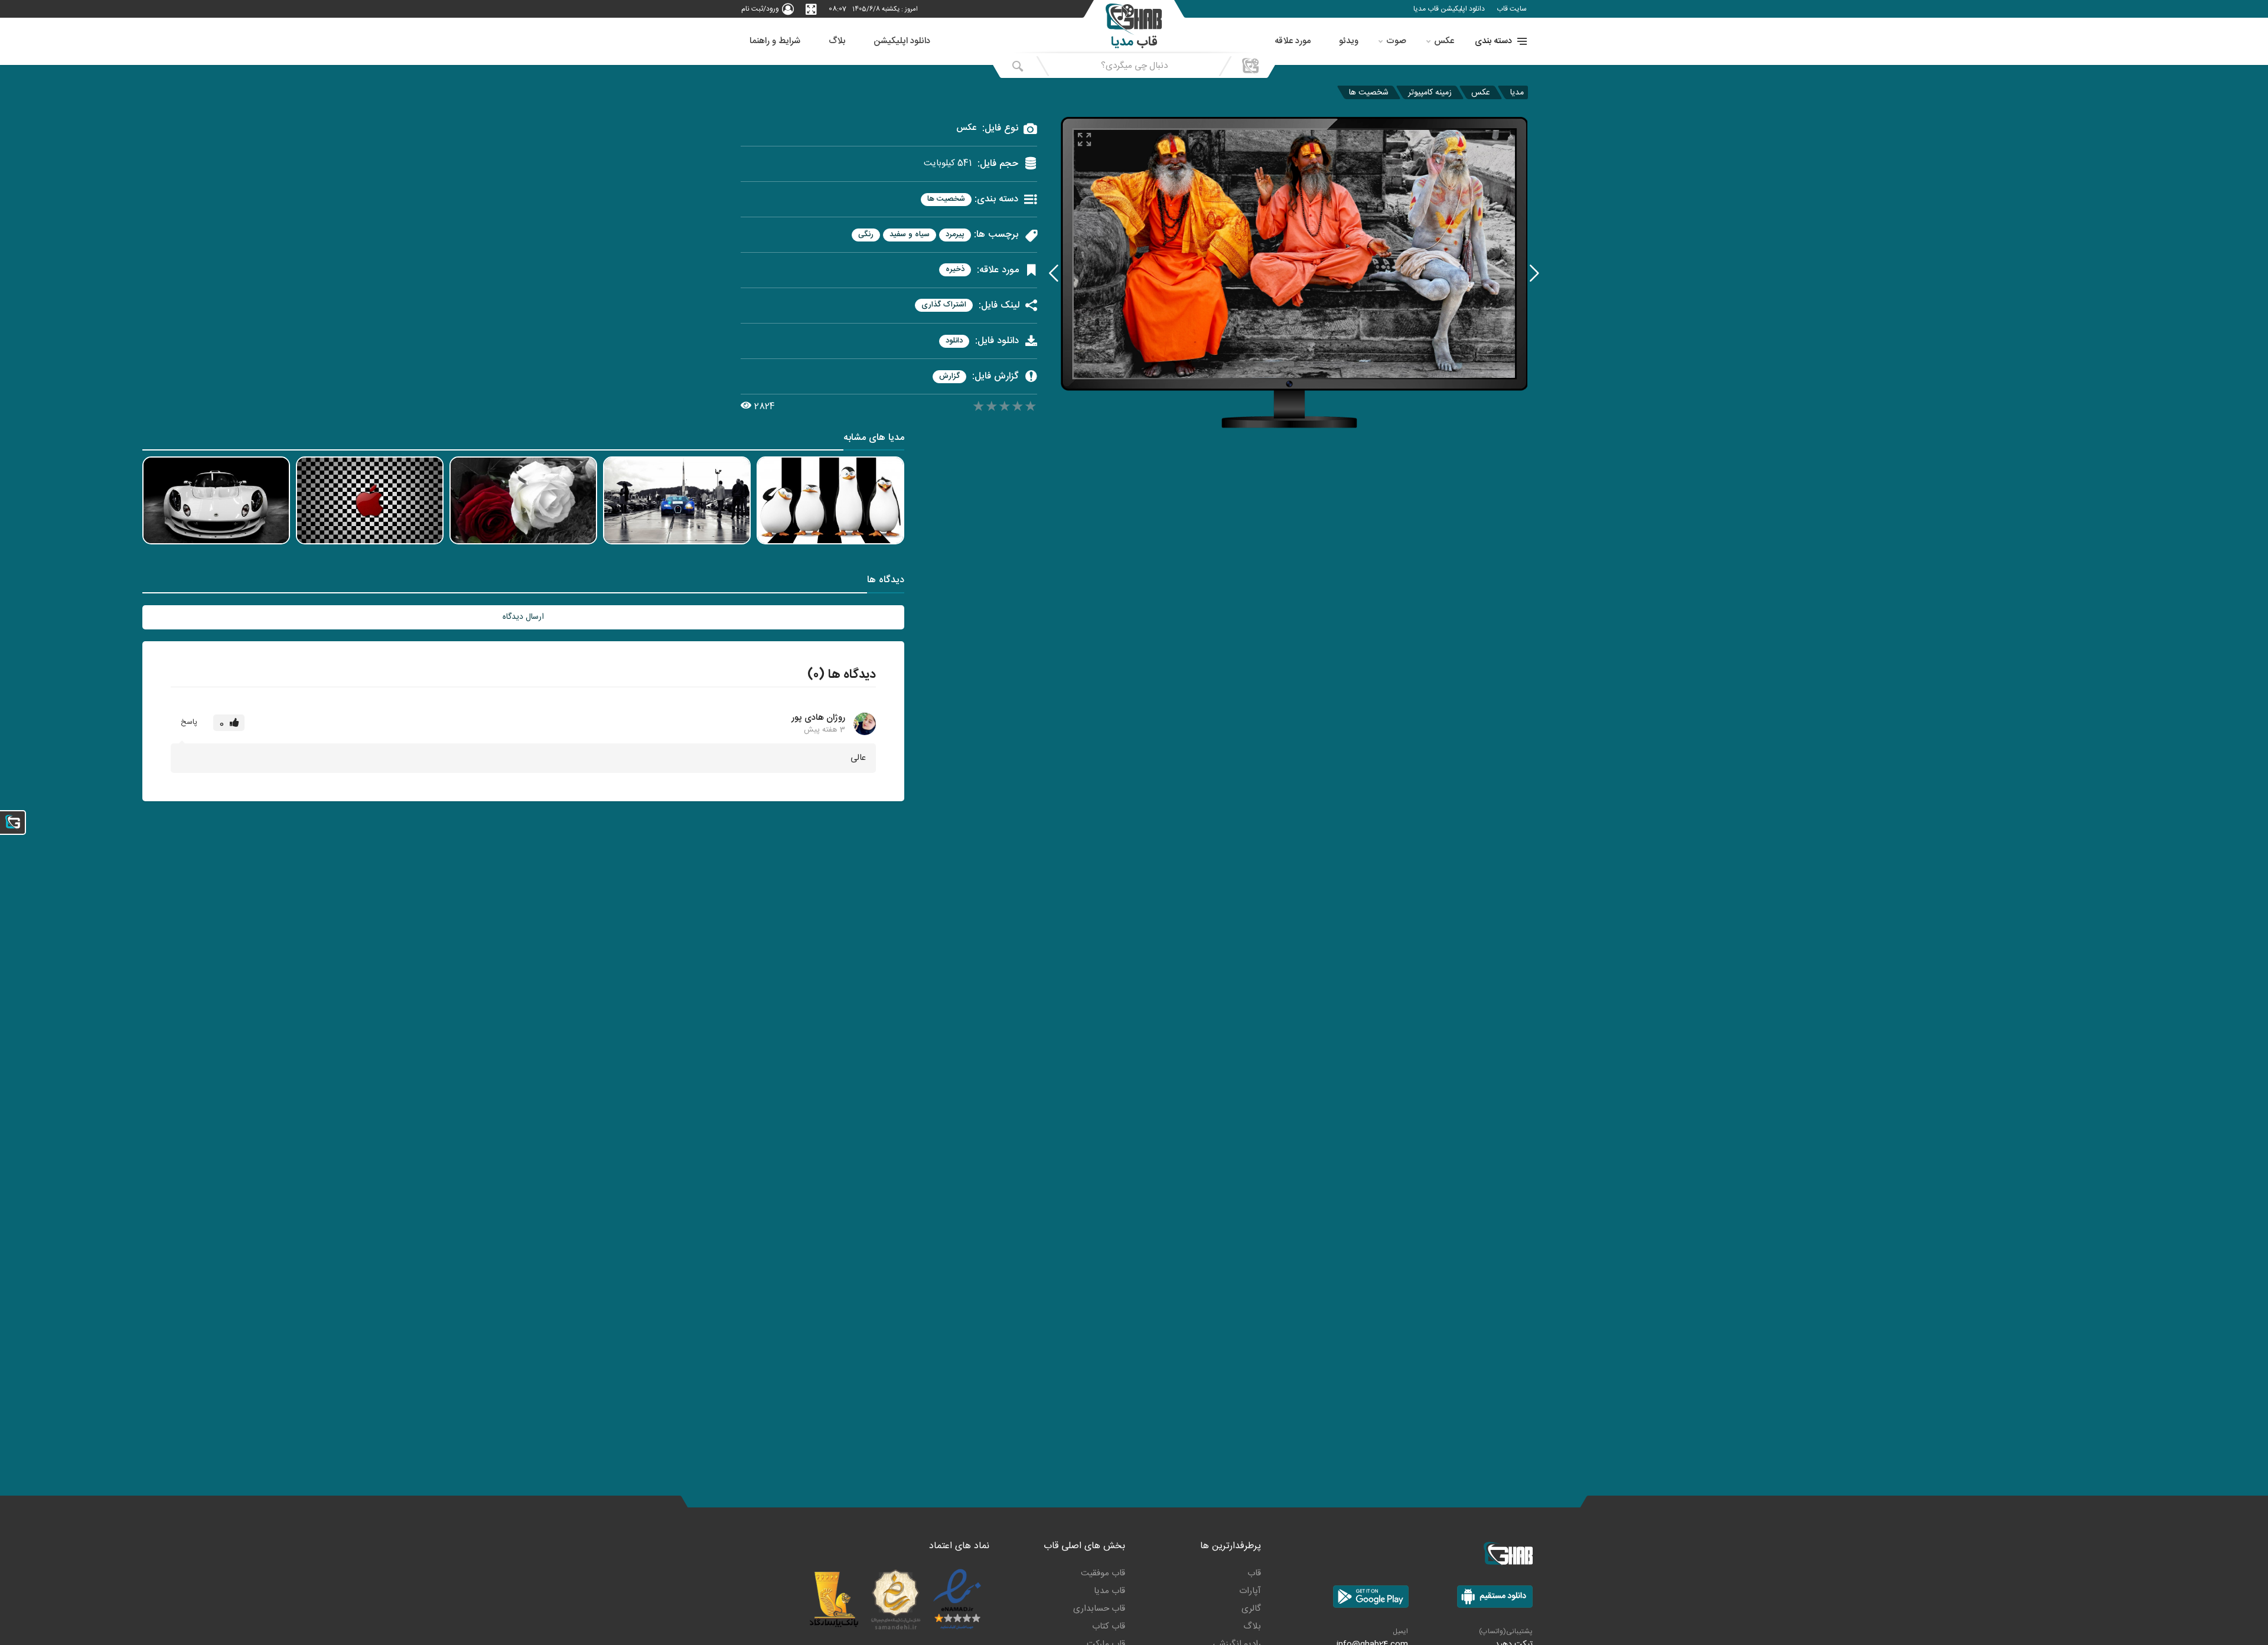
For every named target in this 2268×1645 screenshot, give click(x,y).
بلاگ (837, 41)
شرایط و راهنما (775, 41)
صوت (1396, 41)
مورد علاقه (1293, 41)
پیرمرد (955, 235)
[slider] (1005, 408)
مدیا (1517, 92)
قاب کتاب (1109, 1626)
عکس (1444, 41)
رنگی (866, 235)
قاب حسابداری (1099, 1609)
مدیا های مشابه (874, 439)
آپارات (1250, 1591)
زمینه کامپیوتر (1430, 92)
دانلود (954, 341)
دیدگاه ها (886, 581)
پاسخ (189, 722)
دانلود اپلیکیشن (902, 41)
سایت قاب (1512, 9)
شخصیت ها (1369, 92)
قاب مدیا (1109, 1591)
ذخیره (955, 270)
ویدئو (1349, 41)
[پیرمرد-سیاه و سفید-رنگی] (1054, 272)
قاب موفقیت (1103, 1573)
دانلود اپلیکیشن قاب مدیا (1449, 9)
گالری (1251, 1609)
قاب (1254, 1573)
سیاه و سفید (910, 235)
